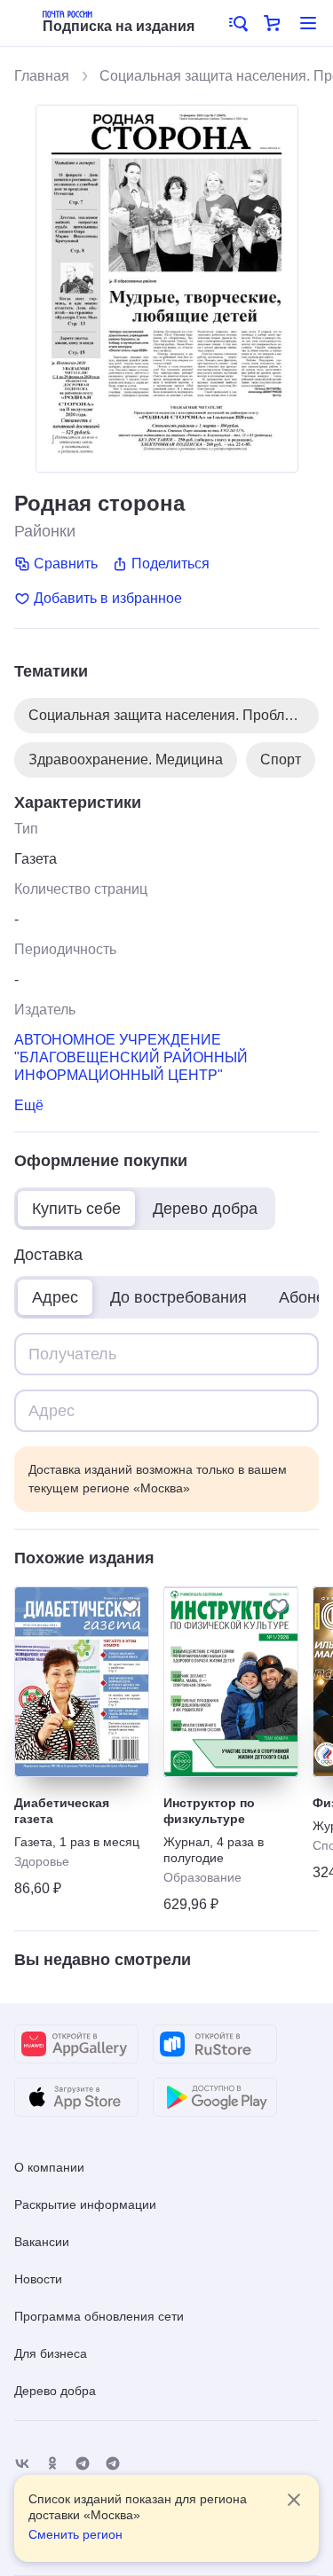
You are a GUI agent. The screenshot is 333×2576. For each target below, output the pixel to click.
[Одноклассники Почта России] (52, 2464)
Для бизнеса (51, 2353)
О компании (49, 2167)
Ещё (29, 1105)
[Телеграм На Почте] (83, 2464)
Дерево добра (55, 2391)
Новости (38, 2279)
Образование (202, 1877)
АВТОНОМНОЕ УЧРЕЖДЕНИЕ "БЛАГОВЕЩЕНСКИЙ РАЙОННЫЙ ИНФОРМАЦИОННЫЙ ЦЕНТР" (131, 1057)
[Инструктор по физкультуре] (231, 1682)
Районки (45, 531)
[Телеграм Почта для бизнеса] (113, 2464)
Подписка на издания (119, 26)
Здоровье (42, 1861)
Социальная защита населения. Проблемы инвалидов (174, 715)
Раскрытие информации (85, 2204)
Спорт (281, 759)
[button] (237, 23)
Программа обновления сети (99, 2316)
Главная (42, 76)
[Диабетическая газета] (82, 1682)
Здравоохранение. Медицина (126, 759)
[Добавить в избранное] (130, 1606)
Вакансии (42, 2242)
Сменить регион (75, 2534)
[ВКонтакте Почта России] (22, 2464)
